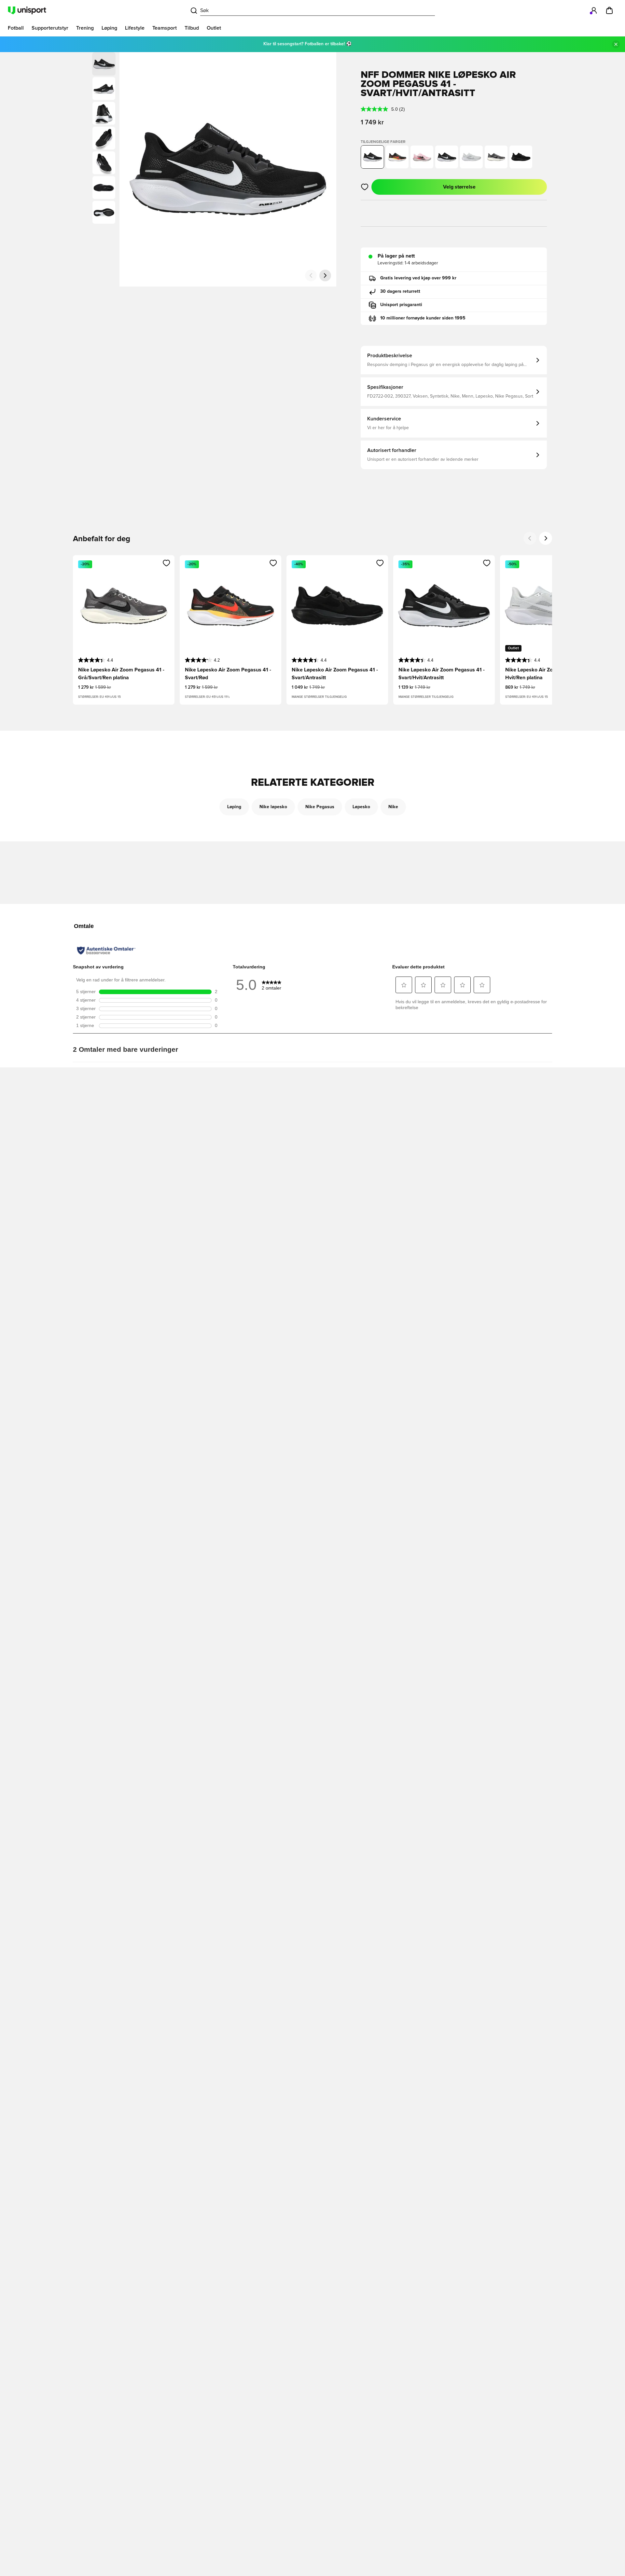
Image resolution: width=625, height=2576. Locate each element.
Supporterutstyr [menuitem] (50, 28)
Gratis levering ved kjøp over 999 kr (418, 278)
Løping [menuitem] (109, 28)
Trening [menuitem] (85, 28)
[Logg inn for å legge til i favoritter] (365, 187)
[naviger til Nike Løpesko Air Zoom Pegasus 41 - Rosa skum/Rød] (422, 157)
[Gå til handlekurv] (609, 10)
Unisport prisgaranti (401, 305)
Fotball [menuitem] (16, 28)
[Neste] (325, 275)
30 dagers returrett (400, 291)
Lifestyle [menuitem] (135, 28)
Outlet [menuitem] (214, 28)
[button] (104, 89)
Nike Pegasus (320, 807)
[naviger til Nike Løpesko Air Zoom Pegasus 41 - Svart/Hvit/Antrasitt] (447, 157)
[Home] (27, 10)
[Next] (546, 538)
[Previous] (530, 538)
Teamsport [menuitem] (165, 28)
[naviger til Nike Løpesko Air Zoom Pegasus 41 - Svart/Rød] (397, 157)
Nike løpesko (273, 807)
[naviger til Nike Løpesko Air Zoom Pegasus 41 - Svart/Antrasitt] (521, 157)
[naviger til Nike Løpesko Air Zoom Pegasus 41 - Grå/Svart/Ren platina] (496, 157)
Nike (393, 807)
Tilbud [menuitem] (192, 28)
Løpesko (361, 807)
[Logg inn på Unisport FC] (594, 10)
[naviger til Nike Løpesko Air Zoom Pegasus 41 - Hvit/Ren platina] (471, 157)
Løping (234, 807)
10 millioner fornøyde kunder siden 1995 (423, 318)
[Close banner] (616, 44)
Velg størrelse (459, 187)
